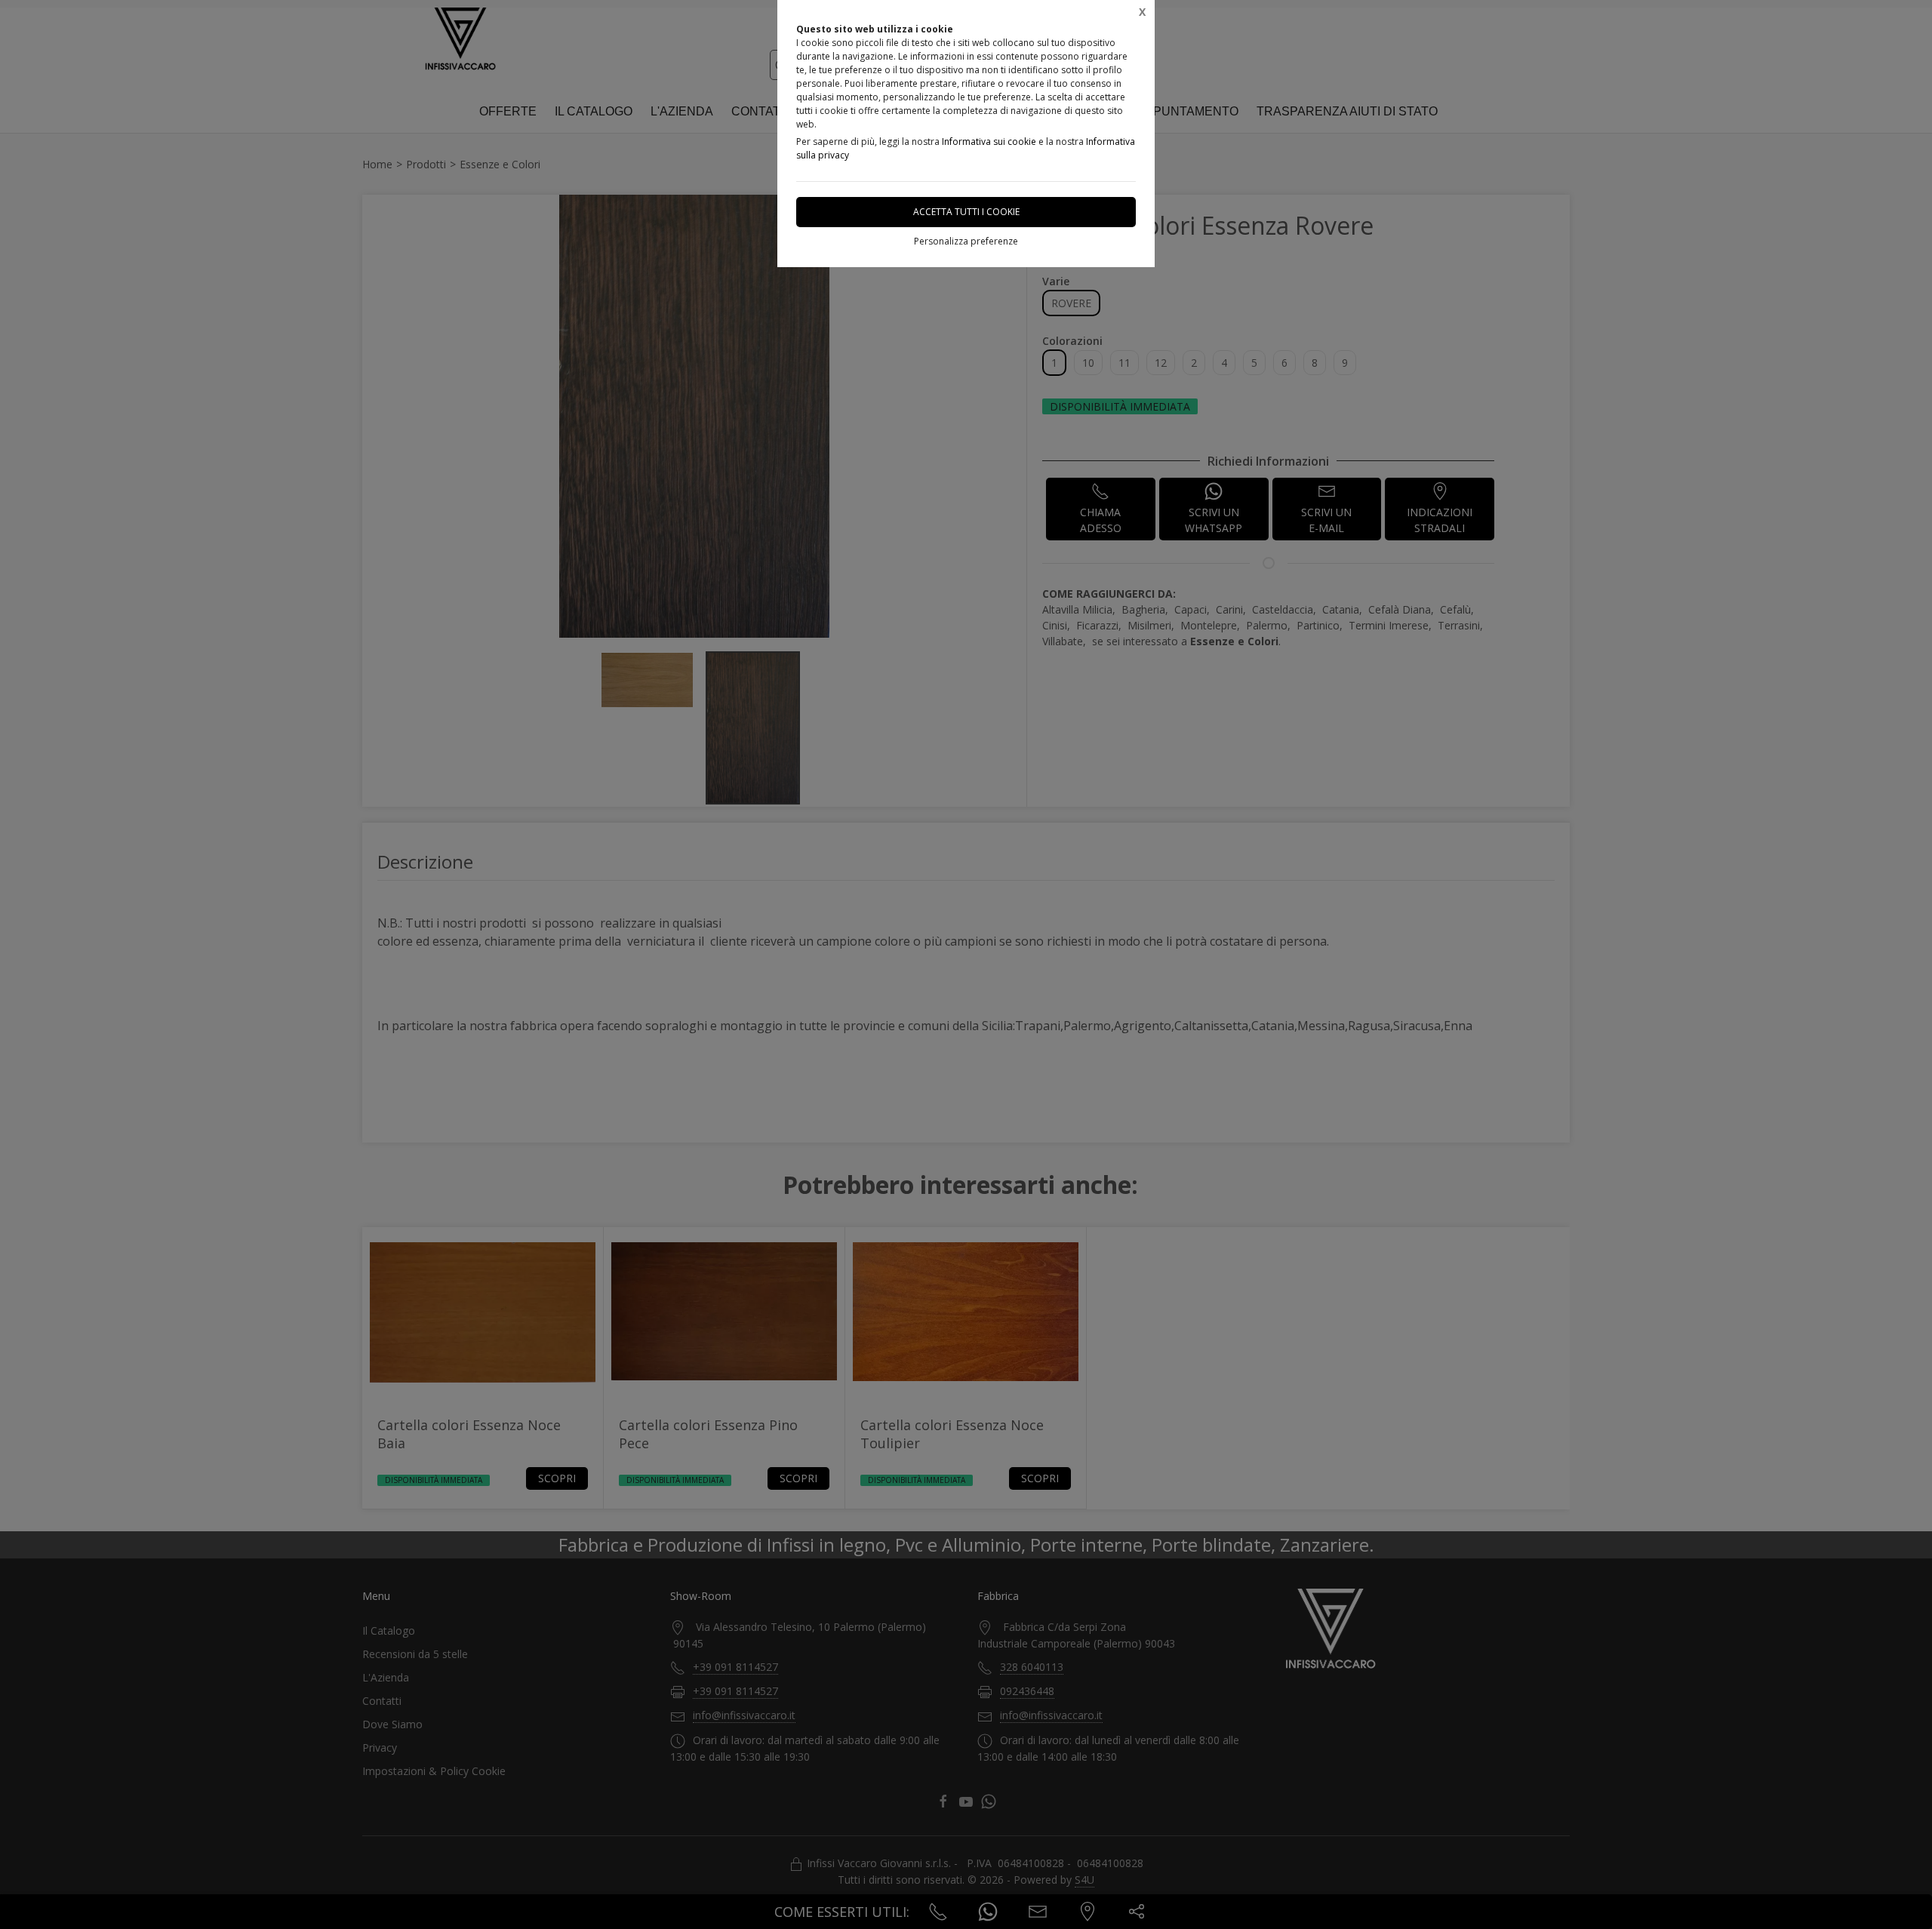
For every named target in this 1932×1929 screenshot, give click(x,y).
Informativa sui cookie (989, 142)
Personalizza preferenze (966, 241)
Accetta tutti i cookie (966, 212)
